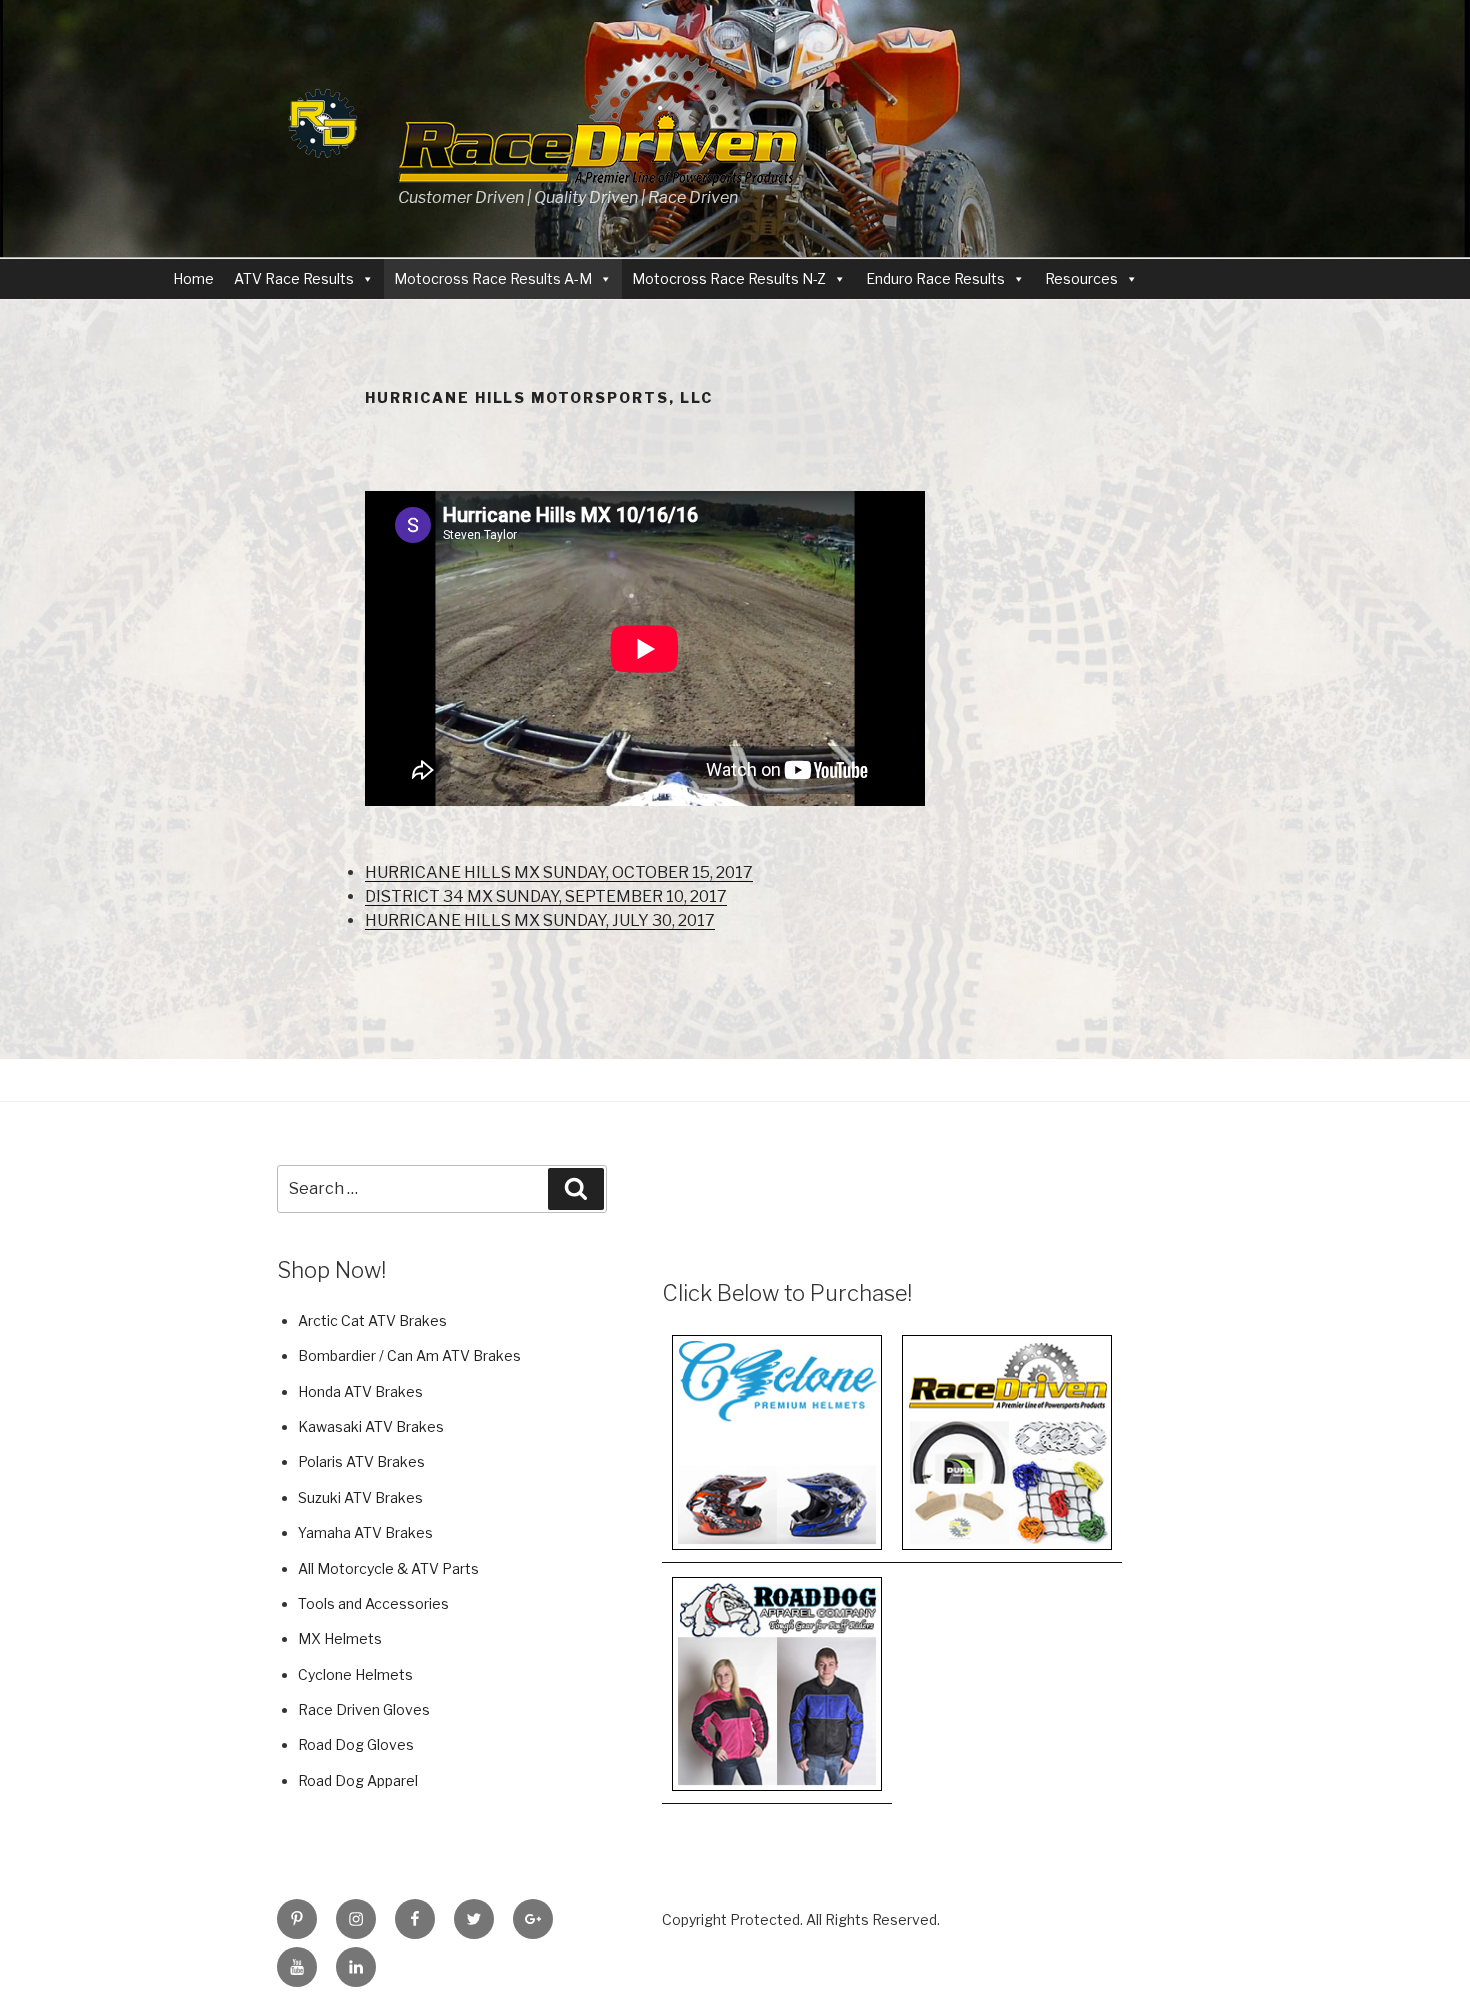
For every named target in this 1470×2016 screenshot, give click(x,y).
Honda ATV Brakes (360, 1391)
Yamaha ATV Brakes (365, 1532)
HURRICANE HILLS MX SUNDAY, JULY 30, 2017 (540, 920)
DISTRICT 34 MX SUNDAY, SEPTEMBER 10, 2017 (546, 896)
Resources (1081, 278)
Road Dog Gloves (356, 1744)
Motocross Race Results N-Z (729, 278)
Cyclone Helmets (355, 1674)
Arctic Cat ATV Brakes (372, 1320)
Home (193, 278)
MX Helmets (340, 1638)
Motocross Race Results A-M (493, 278)
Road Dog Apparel (358, 1780)
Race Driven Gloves (364, 1709)
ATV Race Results (294, 278)
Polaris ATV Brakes (361, 1461)
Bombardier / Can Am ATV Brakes (409, 1355)
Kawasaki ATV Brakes (371, 1426)
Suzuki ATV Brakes (360, 1497)
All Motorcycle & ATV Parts (388, 1568)
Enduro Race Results (935, 278)
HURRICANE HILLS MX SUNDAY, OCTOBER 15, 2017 (559, 872)
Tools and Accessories (373, 1603)
